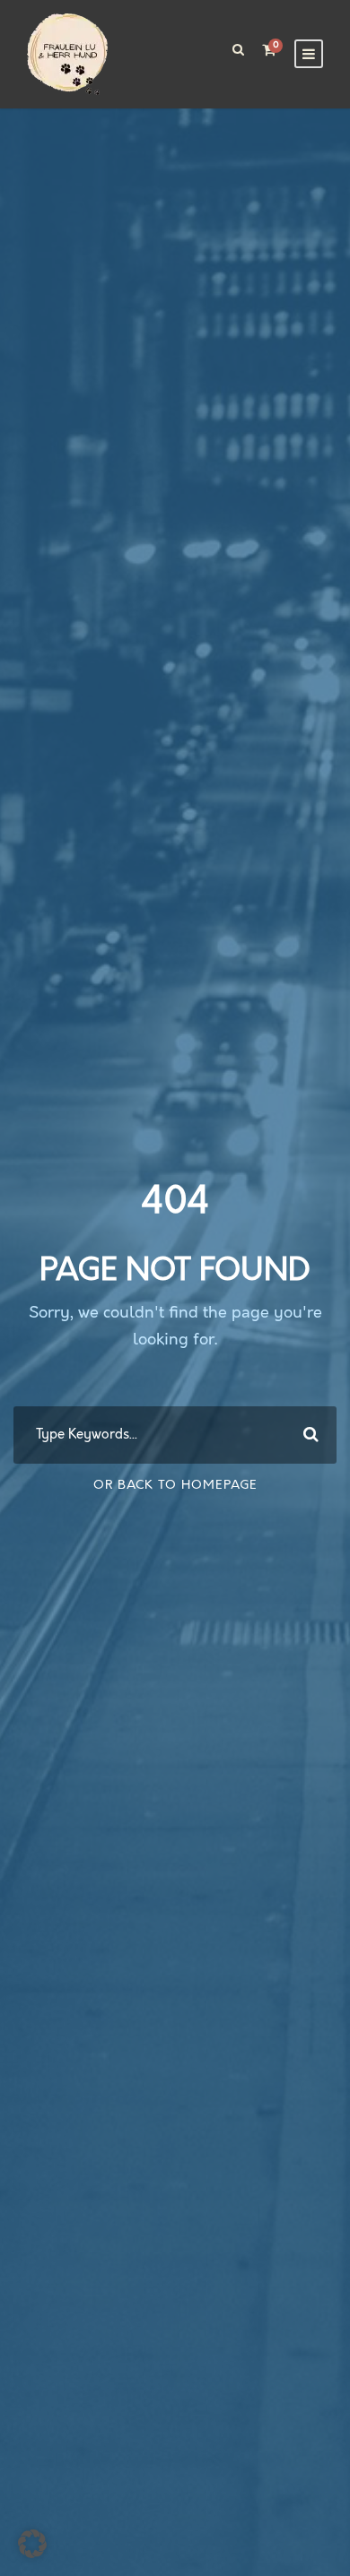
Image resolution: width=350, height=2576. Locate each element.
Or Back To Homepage (175, 1485)
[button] (32, 2544)
